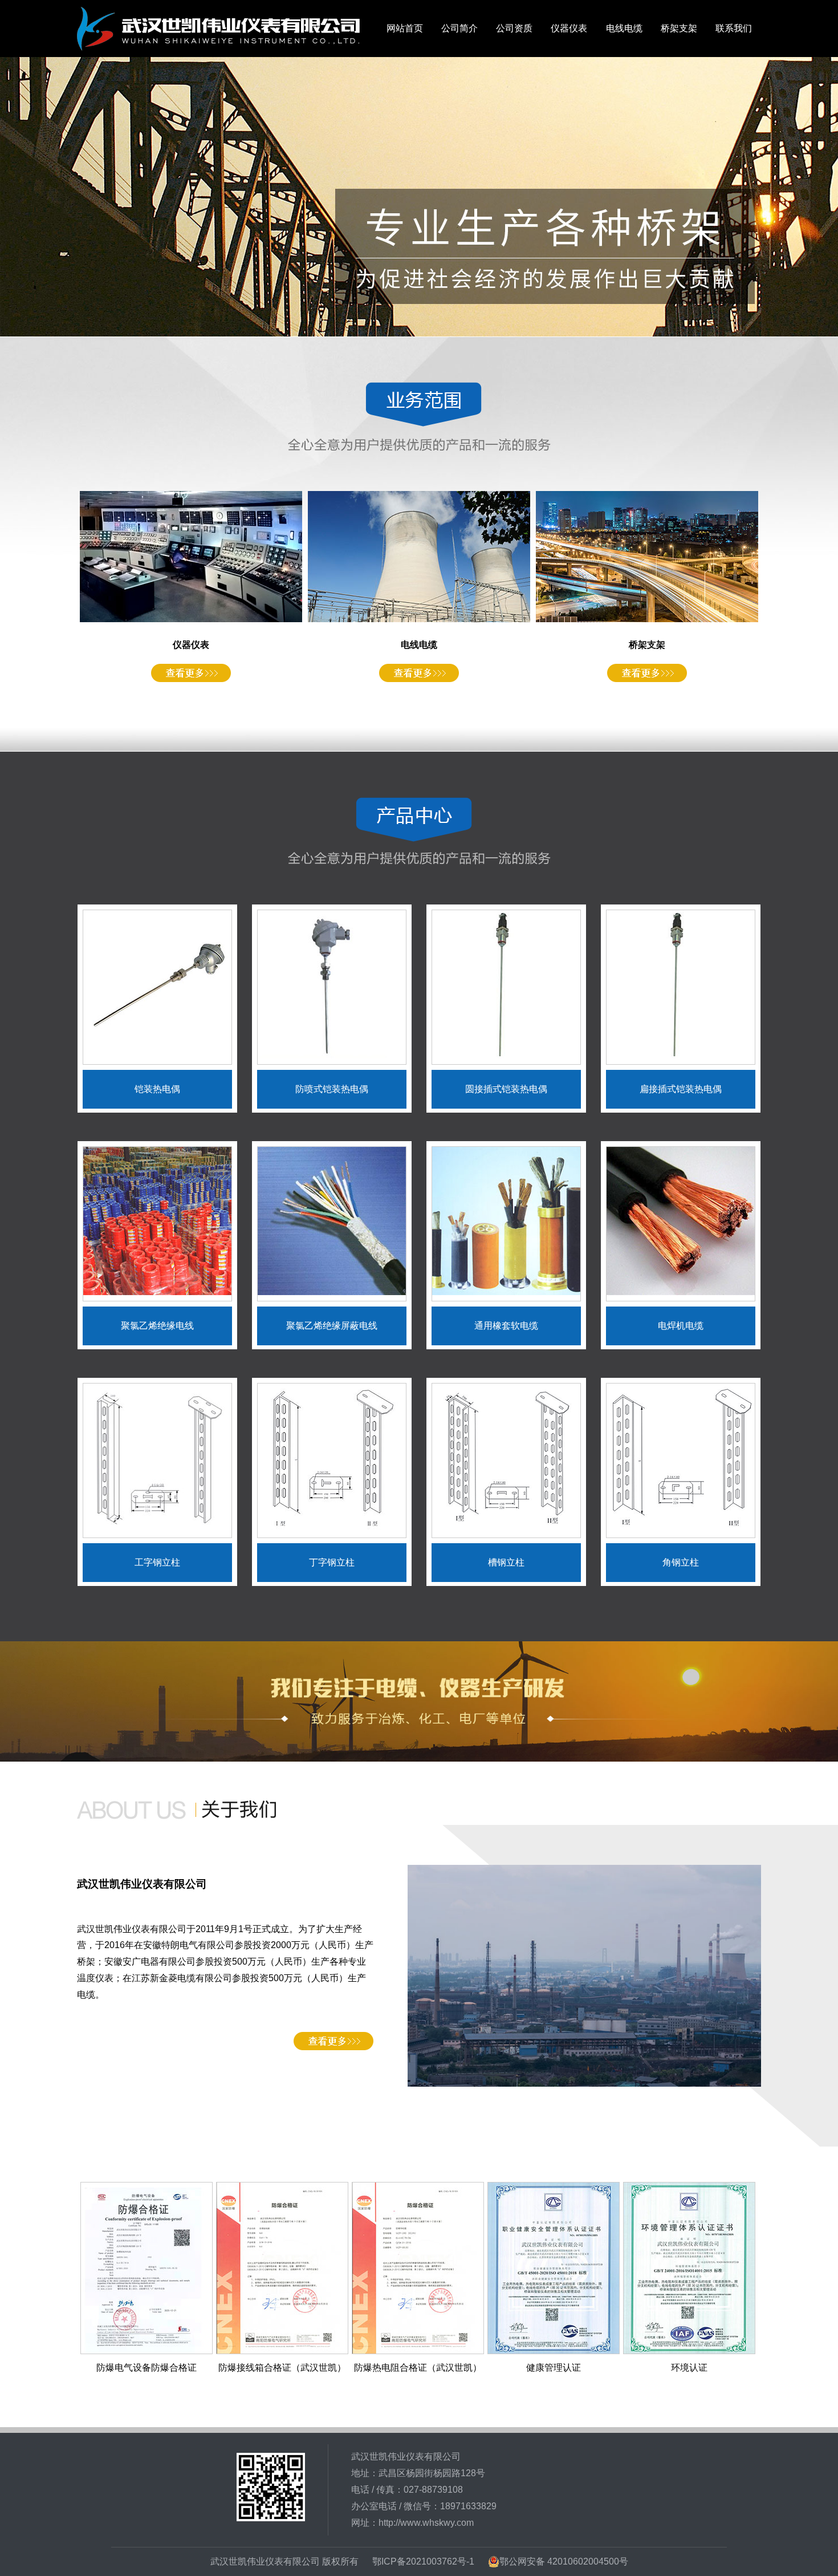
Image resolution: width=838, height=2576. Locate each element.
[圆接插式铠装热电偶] (506, 1055)
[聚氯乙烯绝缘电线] (157, 1292)
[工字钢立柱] (157, 1529)
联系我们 (734, 28)
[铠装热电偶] (157, 1055)
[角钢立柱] (681, 1529)
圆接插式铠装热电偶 (506, 1089)
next (805, 197)
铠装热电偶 (157, 1089)
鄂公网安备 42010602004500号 (564, 2561)
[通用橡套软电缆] (506, 1292)
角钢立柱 (681, 1562)
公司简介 (459, 28)
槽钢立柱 (506, 1562)
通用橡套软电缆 (506, 1326)
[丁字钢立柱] (332, 1529)
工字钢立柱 (157, 1562)
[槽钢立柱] (506, 1529)
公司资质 (514, 28)
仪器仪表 (569, 28)
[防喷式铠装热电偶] (332, 1055)
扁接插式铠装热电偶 (681, 1089)
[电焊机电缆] (681, 1292)
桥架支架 (679, 28)
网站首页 (405, 28)
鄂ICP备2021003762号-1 (423, 2561)
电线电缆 (624, 28)
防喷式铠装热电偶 (332, 1089)
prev (33, 197)
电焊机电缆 (681, 1326)
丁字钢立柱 (332, 1562)
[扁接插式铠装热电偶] (681, 1055)
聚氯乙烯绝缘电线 (157, 1326)
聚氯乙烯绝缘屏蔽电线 (332, 1326)
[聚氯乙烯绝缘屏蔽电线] (332, 1292)
